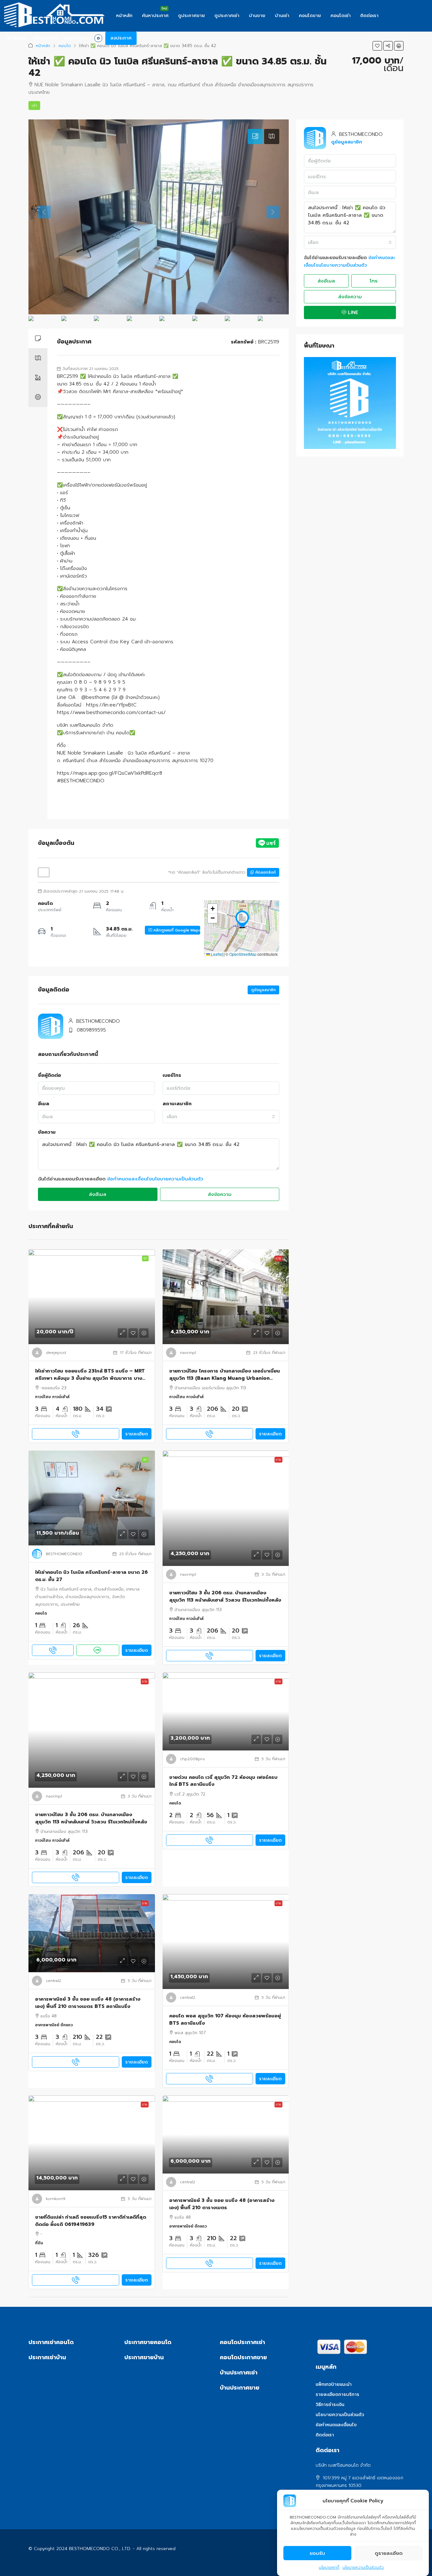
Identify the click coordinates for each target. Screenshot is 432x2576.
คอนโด (65, 46)
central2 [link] (53, 1981)
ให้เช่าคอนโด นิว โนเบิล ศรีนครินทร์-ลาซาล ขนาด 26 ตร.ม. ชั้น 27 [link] (91, 1576)
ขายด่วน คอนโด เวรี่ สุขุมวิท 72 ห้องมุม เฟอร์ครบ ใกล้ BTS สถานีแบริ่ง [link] (223, 1781)
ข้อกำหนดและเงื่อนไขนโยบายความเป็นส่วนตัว (155, 1179)
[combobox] (221, 1117)
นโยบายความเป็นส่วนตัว (363, 2567)
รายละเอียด (137, 1434)
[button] (377, 46)
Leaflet (216, 954)
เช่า (34, 106)
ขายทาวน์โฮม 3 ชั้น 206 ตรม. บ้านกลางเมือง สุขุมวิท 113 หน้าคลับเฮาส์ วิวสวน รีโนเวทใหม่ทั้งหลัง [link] (225, 1596)
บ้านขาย (257, 16)
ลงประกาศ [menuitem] (121, 38)
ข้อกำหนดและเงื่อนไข (336, 2425)
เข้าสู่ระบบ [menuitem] (17, 38)
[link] (92, 1297)
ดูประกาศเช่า (227, 16)
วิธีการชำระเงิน (330, 2405)
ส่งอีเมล (98, 1194)
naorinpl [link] (188, 1353)
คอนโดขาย (310, 16)
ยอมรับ (317, 2553)
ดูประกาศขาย (191, 16)
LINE (352, 312)
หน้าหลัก (124, 16)
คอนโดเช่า (341, 16)
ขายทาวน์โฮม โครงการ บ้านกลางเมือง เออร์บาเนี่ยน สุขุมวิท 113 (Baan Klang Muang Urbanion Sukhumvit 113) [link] (225, 1375)
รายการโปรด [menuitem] (82, 38)
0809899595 (91, 1030)
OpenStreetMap (243, 954)
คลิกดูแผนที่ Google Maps (176, 930)
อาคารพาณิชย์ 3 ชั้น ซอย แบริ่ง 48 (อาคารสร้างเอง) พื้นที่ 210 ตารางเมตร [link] (222, 2204)
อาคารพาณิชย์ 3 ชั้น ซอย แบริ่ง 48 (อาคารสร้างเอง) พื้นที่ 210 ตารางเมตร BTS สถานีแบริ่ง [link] (88, 2003)
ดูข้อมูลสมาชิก (263, 990)
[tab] (255, 136)
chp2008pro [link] (192, 1759)
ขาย (278, 1258)
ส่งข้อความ (220, 1194)
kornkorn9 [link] (56, 2199)
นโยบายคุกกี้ (329, 2567)
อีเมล (43, 1104)
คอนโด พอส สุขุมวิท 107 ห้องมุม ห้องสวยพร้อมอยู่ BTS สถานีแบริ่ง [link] (225, 2019)
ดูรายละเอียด (389, 2553)
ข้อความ (47, 1132)
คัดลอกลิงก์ (265, 872)
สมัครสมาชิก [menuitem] (45, 38)
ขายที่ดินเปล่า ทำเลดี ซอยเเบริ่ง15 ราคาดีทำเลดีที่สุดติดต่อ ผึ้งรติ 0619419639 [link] (91, 2221)
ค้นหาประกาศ (155, 16)
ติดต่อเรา (369, 16)
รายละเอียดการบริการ (337, 2394)
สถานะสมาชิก (177, 1104)
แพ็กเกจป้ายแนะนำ (334, 2384)
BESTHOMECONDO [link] (64, 1554)
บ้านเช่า (282, 16)
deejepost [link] (56, 1353)
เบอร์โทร (172, 1075)
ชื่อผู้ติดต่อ (49, 1075)
